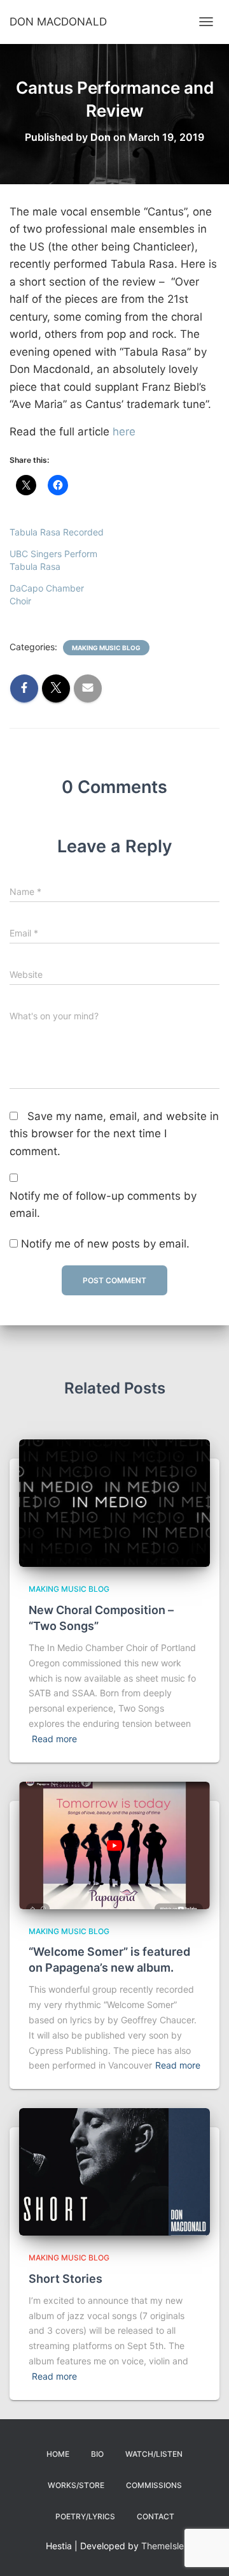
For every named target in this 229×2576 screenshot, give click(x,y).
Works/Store (76, 2485)
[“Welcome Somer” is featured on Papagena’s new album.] (114, 1844)
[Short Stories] (114, 2171)
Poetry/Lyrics (85, 2516)
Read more (54, 1739)
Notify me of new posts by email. (105, 1244)
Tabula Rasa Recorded (57, 532)
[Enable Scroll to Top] (204, 2551)
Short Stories (66, 2279)
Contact (156, 2516)
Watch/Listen (154, 2454)
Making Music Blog (106, 648)
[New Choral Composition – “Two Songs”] (114, 1502)
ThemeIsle (163, 2546)
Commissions (154, 2485)
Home (58, 2454)
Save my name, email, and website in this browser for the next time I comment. (114, 1134)
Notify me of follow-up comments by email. (103, 1205)
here (124, 432)
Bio (97, 2454)
